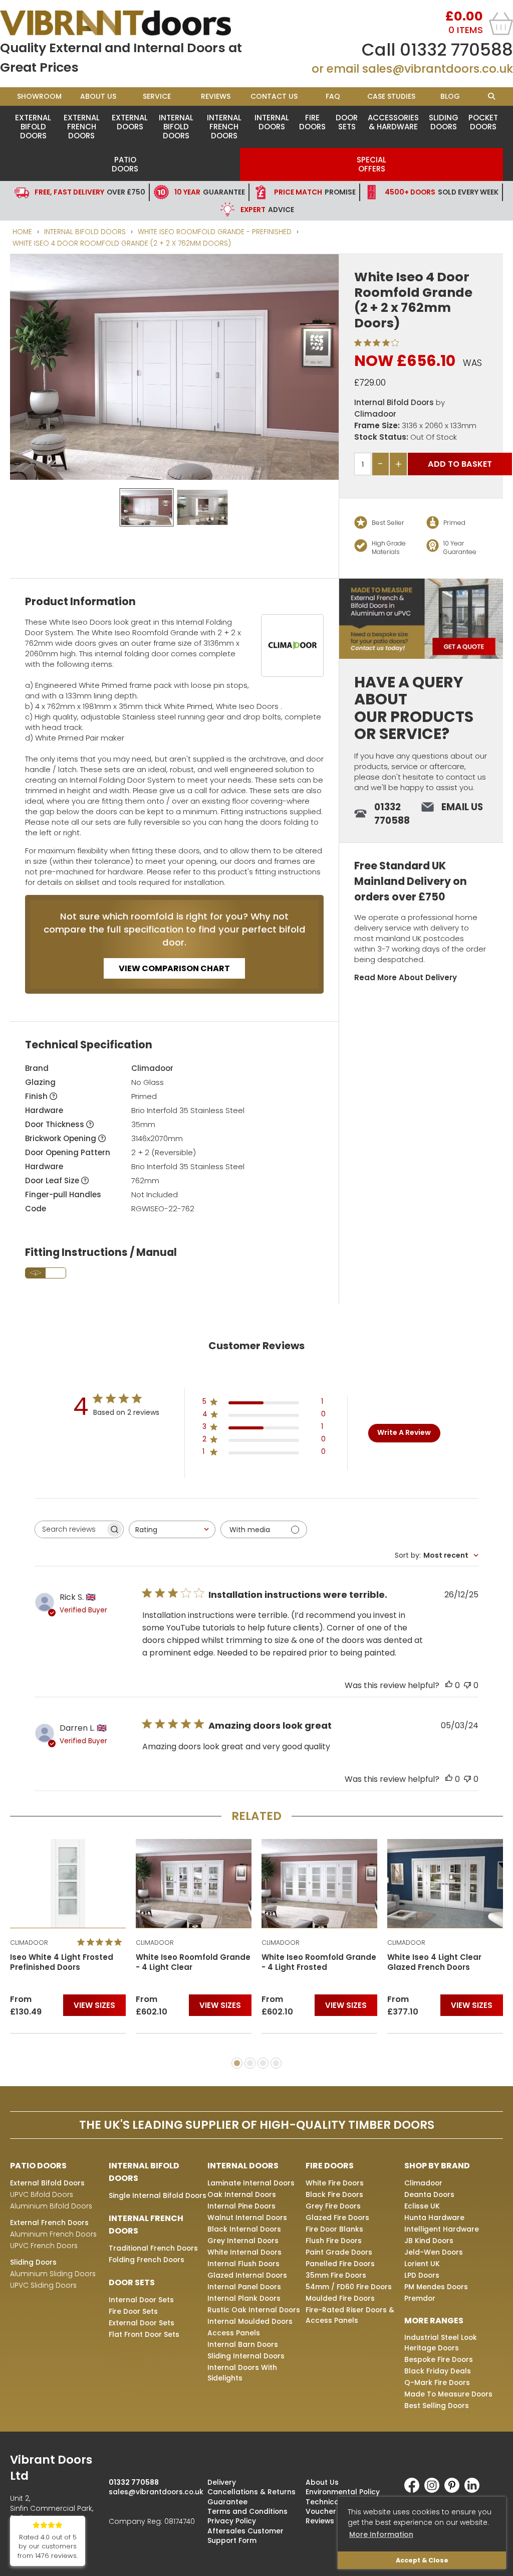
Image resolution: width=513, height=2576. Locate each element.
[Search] (491, 97)
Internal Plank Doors (244, 2298)
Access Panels (234, 2333)
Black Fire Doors (334, 2194)
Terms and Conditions (247, 2511)
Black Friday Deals (438, 2371)
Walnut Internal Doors (247, 2218)
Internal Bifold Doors (176, 127)
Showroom (39, 96)
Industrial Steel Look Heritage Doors (441, 2343)
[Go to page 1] (237, 2063)
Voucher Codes (334, 2511)
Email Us (462, 807)
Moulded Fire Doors (340, 2298)
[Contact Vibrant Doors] (421, 619)
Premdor (420, 2298)
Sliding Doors (444, 122)
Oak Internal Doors (242, 2194)
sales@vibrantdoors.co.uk (438, 69)
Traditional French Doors (153, 2248)
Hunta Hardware (434, 2218)
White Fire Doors (335, 2183)
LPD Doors (422, 2275)
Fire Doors (312, 122)
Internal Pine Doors (241, 2206)
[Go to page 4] (276, 2063)
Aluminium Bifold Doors (51, 2206)
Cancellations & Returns (251, 2492)
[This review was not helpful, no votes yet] (467, 1685)
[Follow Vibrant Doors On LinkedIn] (474, 2490)
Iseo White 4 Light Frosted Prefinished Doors (62, 1962)
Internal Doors (272, 122)
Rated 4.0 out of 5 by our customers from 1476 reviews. (48, 2547)
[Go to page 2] (250, 2063)
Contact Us (274, 96)
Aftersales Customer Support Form (245, 2536)
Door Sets (347, 122)
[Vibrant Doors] (128, 23)
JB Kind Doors (429, 2241)
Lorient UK (422, 2264)
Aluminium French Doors (53, 2234)
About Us (98, 96)
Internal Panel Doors (244, 2287)
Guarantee (210, 192)
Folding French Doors (147, 2260)
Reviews (216, 96)
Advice (267, 210)
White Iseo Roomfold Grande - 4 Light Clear (193, 1962)
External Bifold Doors (33, 127)
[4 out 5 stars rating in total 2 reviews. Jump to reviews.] (378, 342)
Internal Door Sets (141, 2300)
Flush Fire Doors (334, 2241)
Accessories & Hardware (393, 122)
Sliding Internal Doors (246, 2356)
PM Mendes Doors (436, 2287)
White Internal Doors (244, 2252)
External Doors (130, 122)
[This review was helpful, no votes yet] (449, 1685)
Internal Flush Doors (243, 2264)
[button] (324, 269)
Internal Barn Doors (243, 2344)
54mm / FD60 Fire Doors (349, 2287)
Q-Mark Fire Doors (437, 2382)
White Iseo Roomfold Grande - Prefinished (215, 232)
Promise (315, 192)
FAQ (333, 96)
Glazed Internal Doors (247, 2275)
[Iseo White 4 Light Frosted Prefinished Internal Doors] (68, 1883)
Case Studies (391, 96)
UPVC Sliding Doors (43, 2285)
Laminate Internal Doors (251, 2183)
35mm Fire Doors (336, 2275)
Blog (450, 96)
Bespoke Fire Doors (439, 2359)
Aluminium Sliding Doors (53, 2274)
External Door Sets (142, 2323)
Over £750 (90, 192)
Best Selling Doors (437, 2406)
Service (157, 96)
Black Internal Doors (244, 2229)
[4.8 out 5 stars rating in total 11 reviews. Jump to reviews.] (101, 1942)
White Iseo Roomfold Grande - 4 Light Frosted (319, 1962)
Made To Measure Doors (448, 2394)
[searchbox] (70, 1529)
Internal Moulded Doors (250, 2321)
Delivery (222, 2482)
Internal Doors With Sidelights (242, 2373)
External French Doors (82, 127)
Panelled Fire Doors (340, 2264)
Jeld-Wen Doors (434, 2252)
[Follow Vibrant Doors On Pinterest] (454, 2490)
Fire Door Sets (133, 2311)
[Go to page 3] (263, 2063)
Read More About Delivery (406, 977)
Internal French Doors (224, 127)
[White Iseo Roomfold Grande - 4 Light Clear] (194, 1883)
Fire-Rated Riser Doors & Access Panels (350, 2315)
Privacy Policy (232, 2521)
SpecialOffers (371, 164)
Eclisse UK (422, 2206)
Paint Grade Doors (339, 2252)
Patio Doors (125, 164)
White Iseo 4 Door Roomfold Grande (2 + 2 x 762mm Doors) (122, 243)
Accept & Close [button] (422, 2560)
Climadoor (375, 414)
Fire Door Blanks (334, 2229)
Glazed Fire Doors (337, 2218)
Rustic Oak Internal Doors (254, 2310)
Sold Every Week (442, 192)
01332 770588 (456, 50)
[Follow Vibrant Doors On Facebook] (414, 2490)
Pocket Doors (483, 122)
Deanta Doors (429, 2194)
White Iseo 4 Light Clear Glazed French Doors (434, 1962)
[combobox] (172, 1529)
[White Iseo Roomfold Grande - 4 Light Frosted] (319, 1883)
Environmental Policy (343, 2492)
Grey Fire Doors (333, 2206)
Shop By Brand (437, 2166)
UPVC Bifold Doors (42, 2194)
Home (22, 232)
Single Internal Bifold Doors (158, 2195)
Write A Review (404, 1432)
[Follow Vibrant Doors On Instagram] (434, 2490)
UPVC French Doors (44, 2246)
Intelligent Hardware (442, 2229)
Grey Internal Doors (243, 2241)
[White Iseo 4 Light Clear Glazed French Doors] (445, 1883)
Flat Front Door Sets (144, 2334)
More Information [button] (381, 2534)
